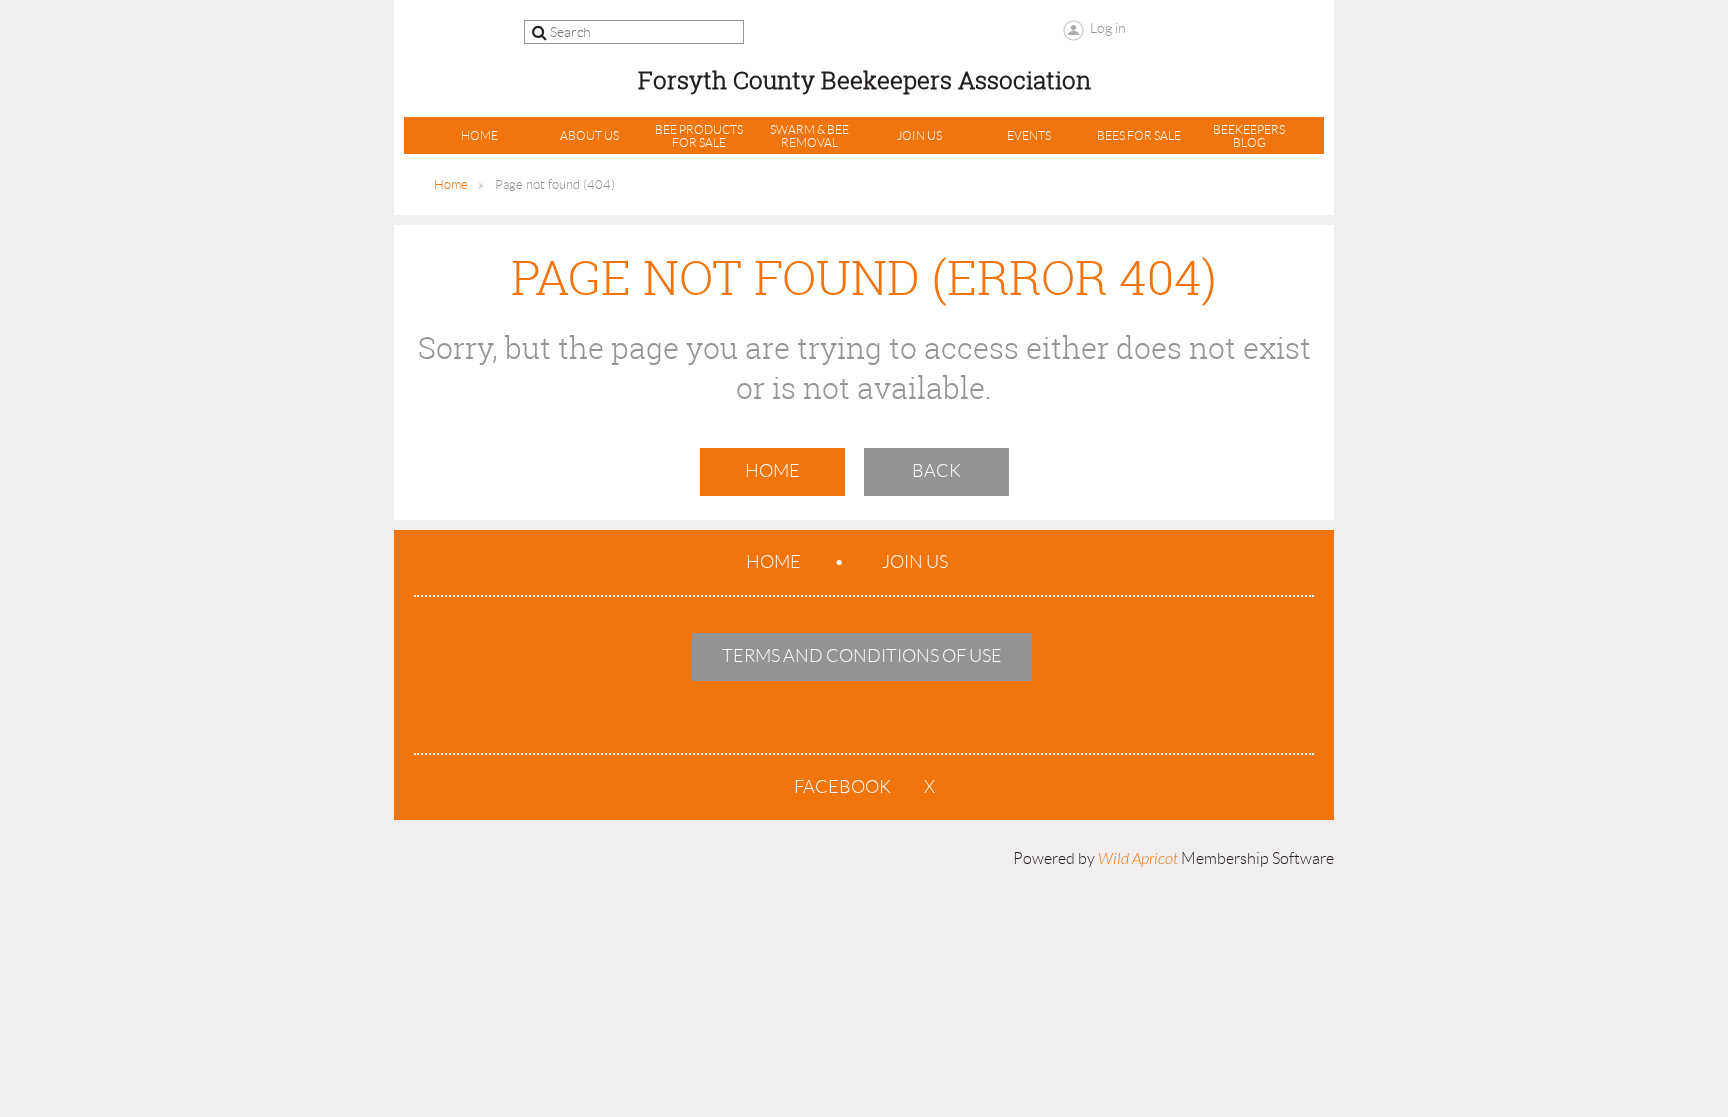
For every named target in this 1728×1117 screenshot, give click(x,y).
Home (451, 184)
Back (936, 471)
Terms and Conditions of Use (862, 656)
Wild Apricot (1138, 859)
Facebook (842, 787)
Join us (915, 562)
